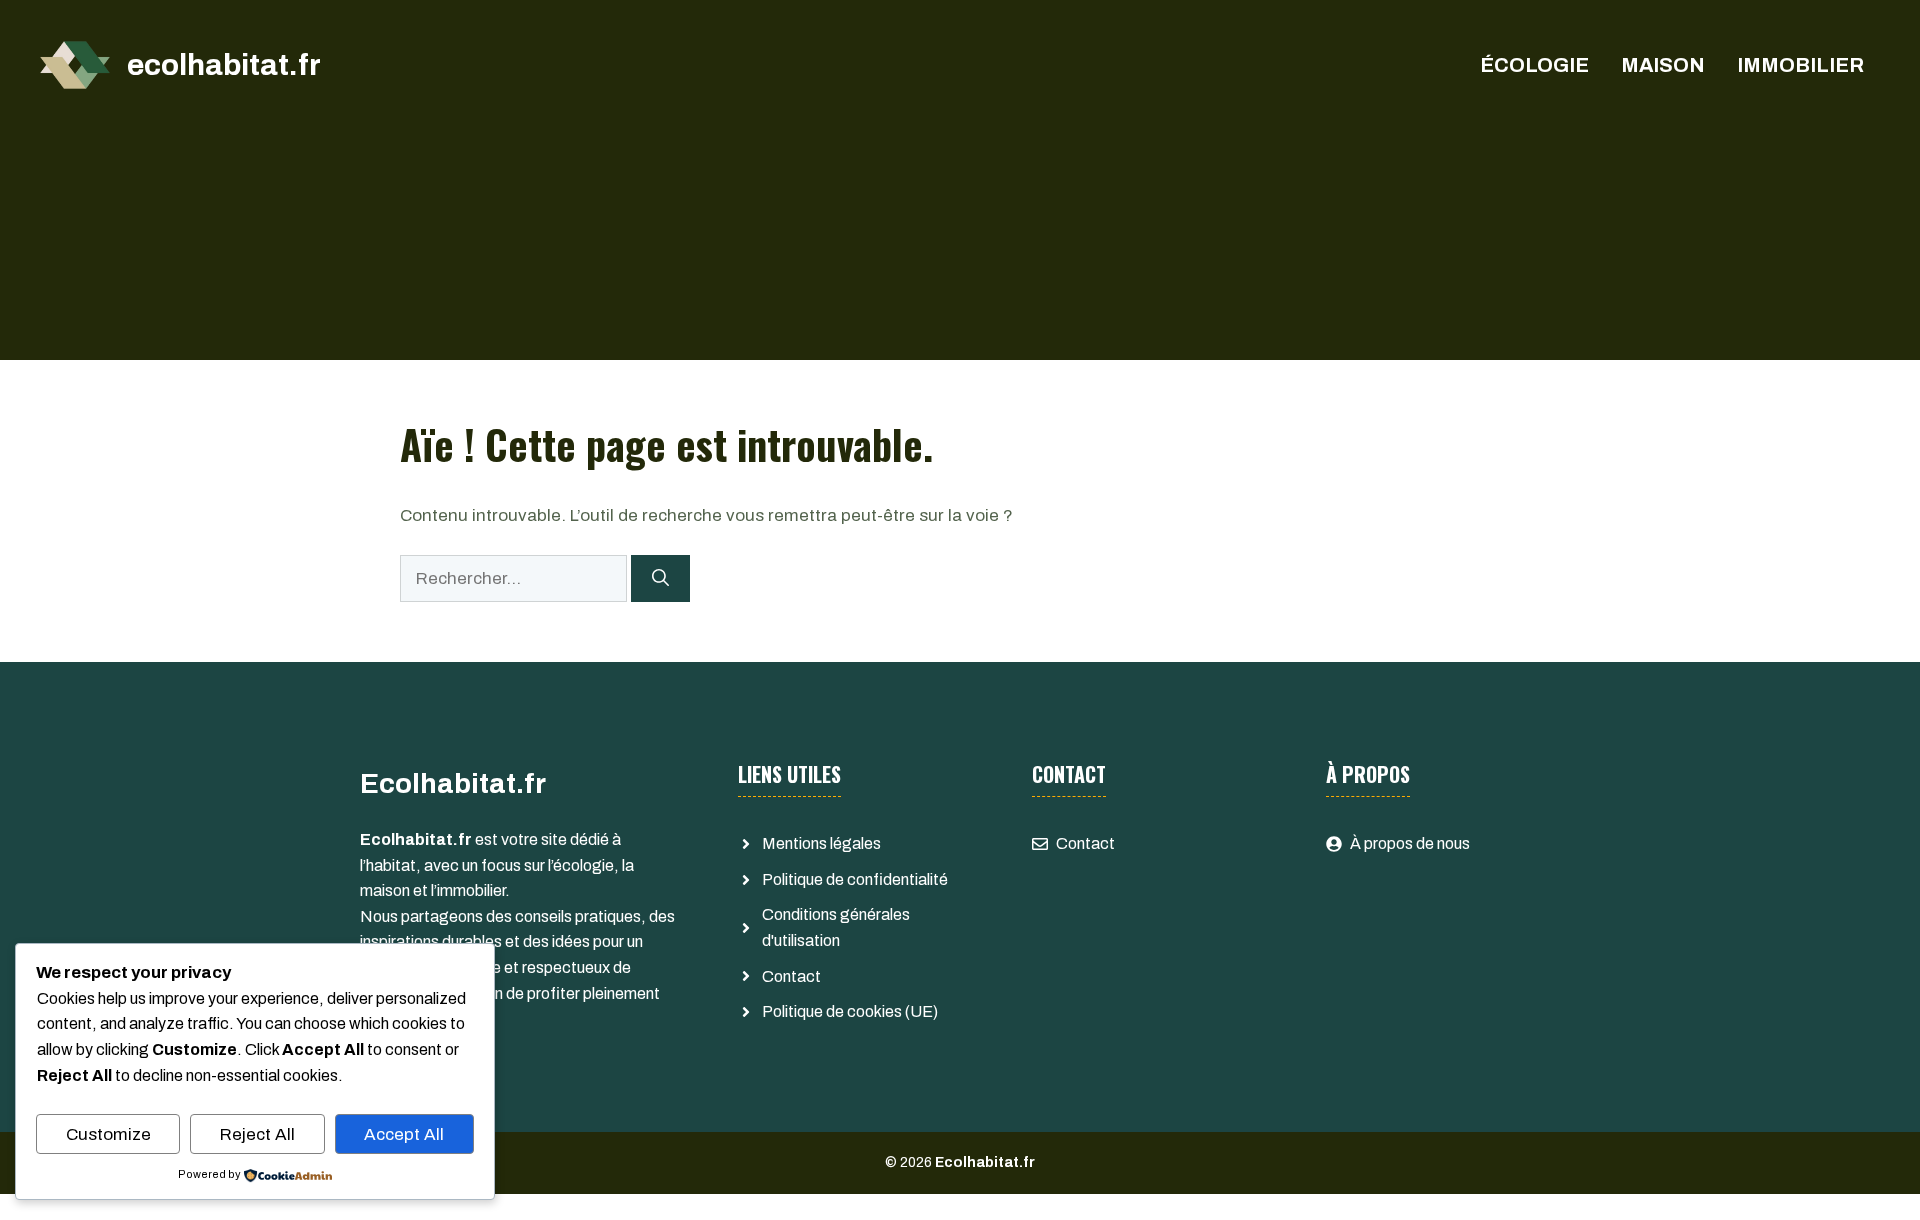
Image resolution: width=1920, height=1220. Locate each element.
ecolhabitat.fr (224, 65)
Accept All (404, 1134)
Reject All (257, 1134)
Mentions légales (821, 843)
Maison (1663, 65)
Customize (108, 1134)
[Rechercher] (660, 579)
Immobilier (1800, 65)
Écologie (1534, 65)
